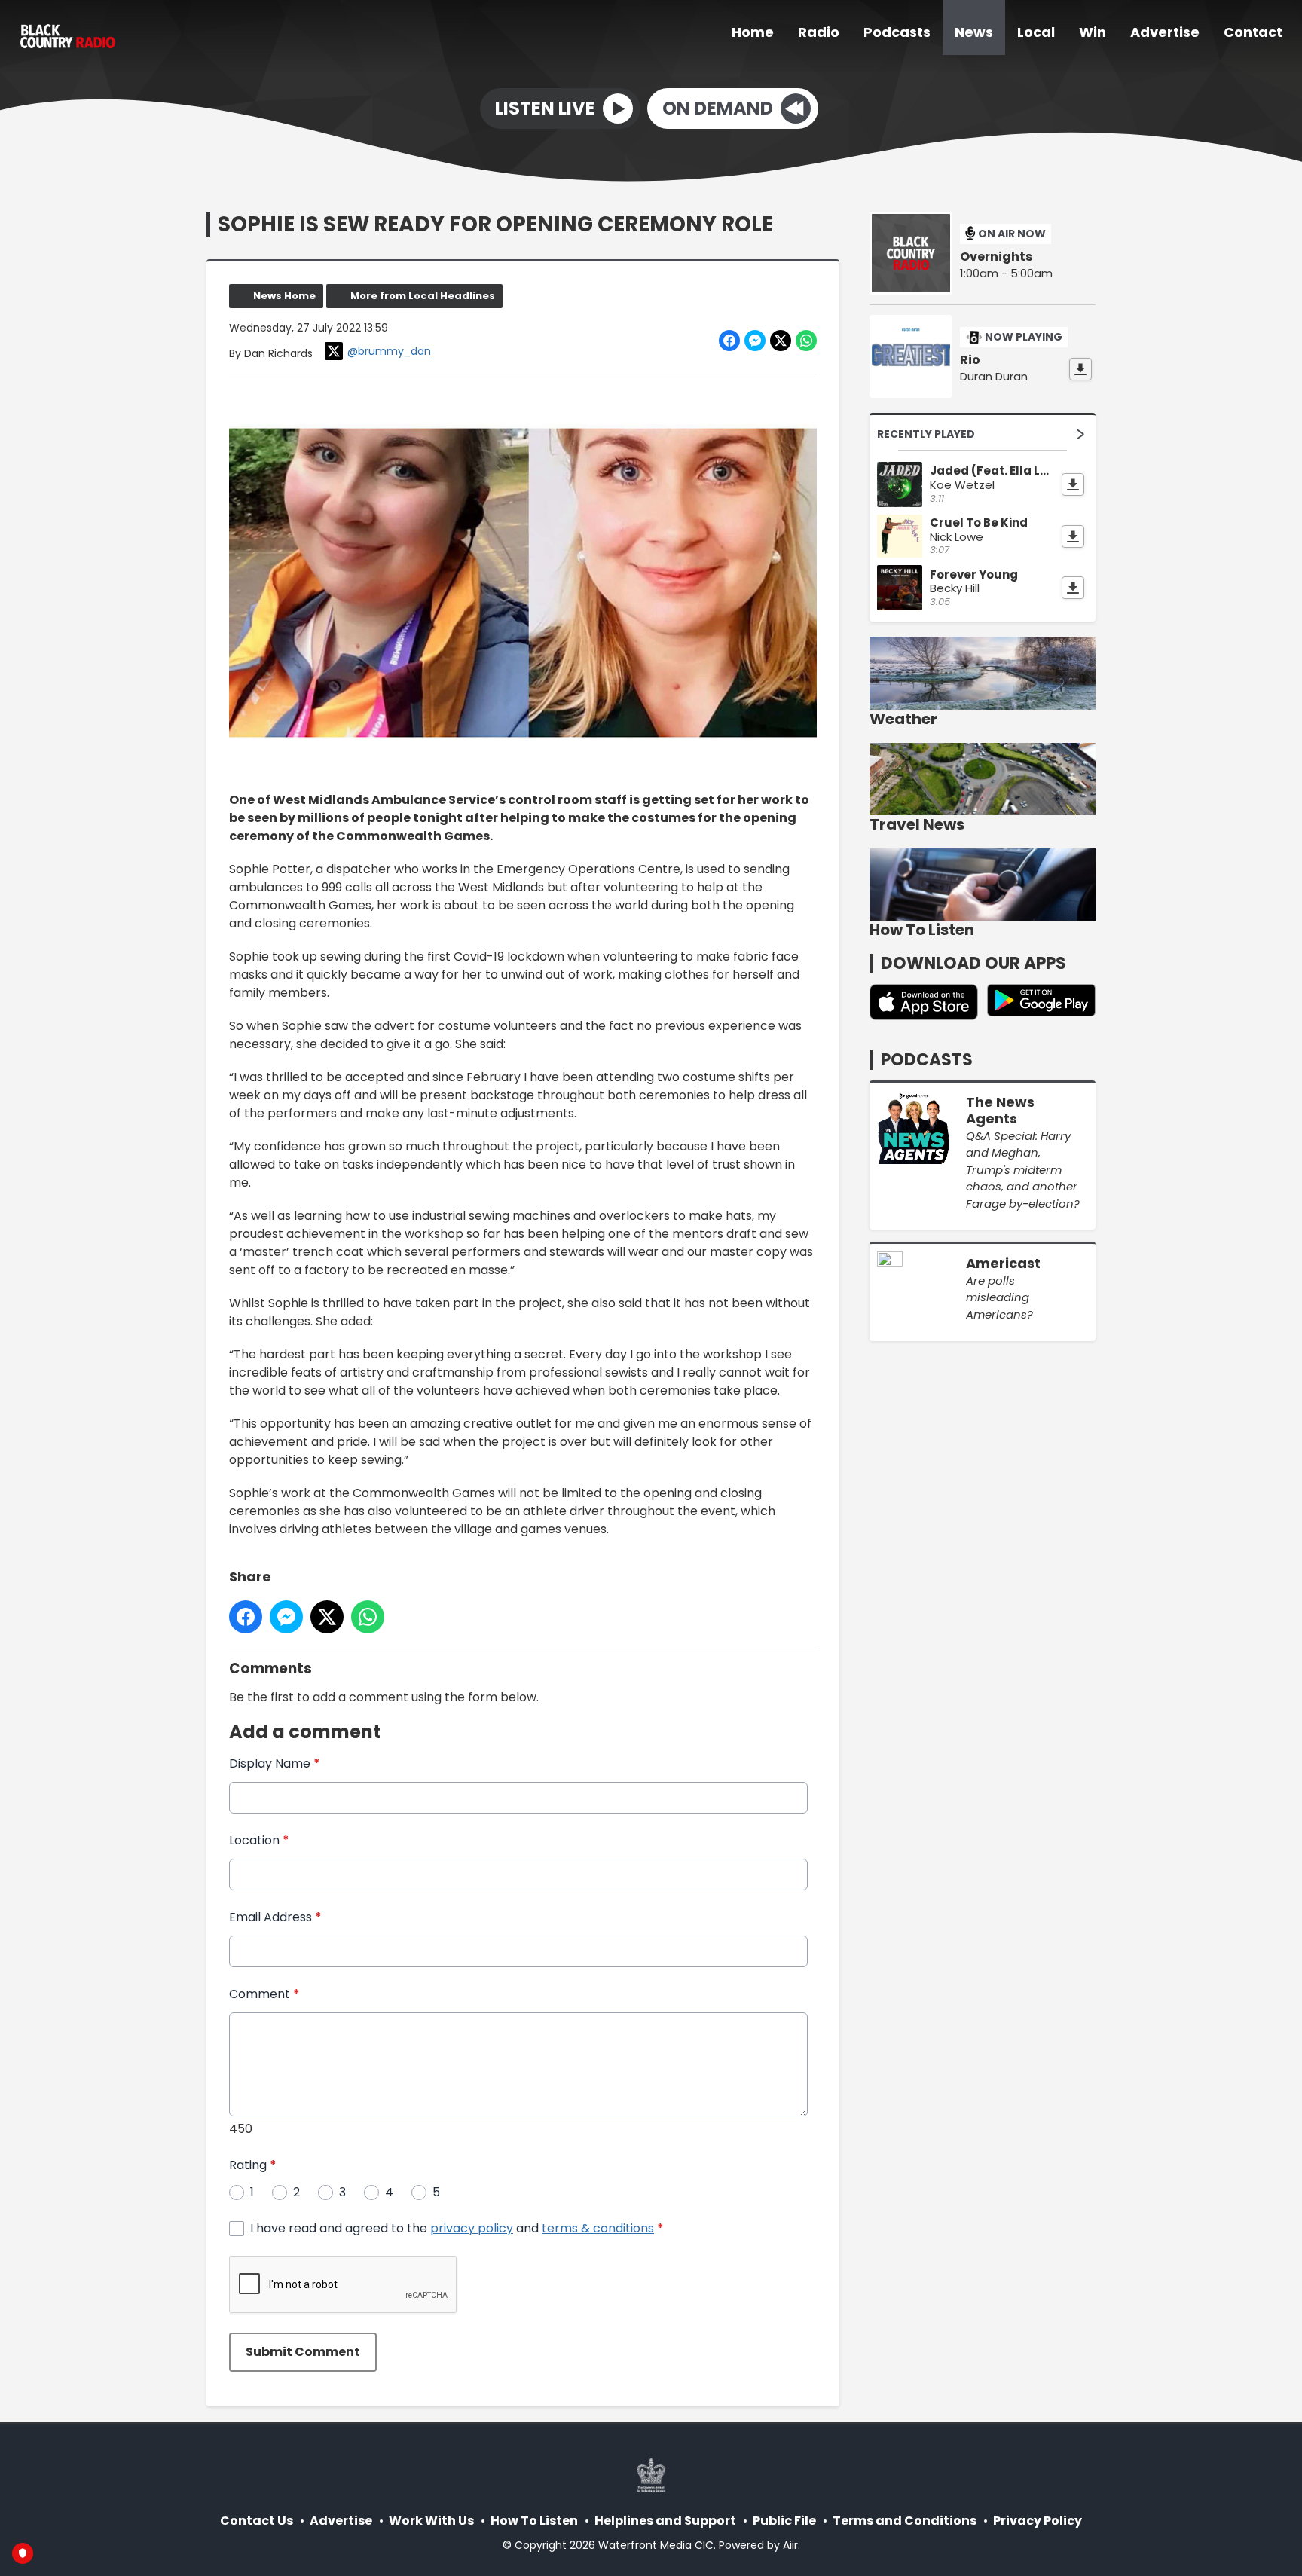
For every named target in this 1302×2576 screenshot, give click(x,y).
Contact (1253, 32)
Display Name (275, 1763)
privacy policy (472, 2228)
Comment (264, 1994)
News (974, 32)
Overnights (996, 257)
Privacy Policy (1038, 2521)
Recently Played (926, 434)
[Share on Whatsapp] (806, 341)
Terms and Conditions (905, 2521)
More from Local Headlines (423, 296)
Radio (819, 32)
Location (259, 1840)
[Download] (1080, 369)
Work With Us (431, 2521)
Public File (784, 2521)
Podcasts (897, 32)
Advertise (1165, 32)
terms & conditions (598, 2228)
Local (1036, 32)
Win (1093, 32)
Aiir (790, 2545)
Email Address (275, 1917)
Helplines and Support (665, 2521)
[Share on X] (781, 341)
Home (753, 32)
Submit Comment (303, 2352)
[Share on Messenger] (755, 341)
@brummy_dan (389, 351)
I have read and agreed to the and (457, 2228)
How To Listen (534, 2521)
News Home (284, 296)
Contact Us (257, 2521)
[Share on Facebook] (729, 341)
